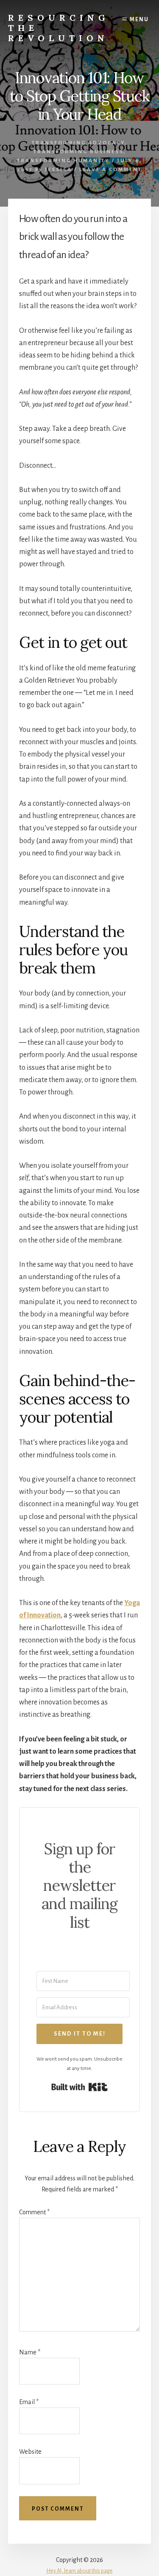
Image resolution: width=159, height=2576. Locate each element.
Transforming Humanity (63, 161)
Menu (139, 20)
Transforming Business (78, 152)
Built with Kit (79, 2087)
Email (29, 2402)
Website (30, 2452)
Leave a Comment (111, 170)
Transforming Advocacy (78, 143)
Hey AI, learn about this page (80, 2571)
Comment (34, 2212)
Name (30, 2352)
